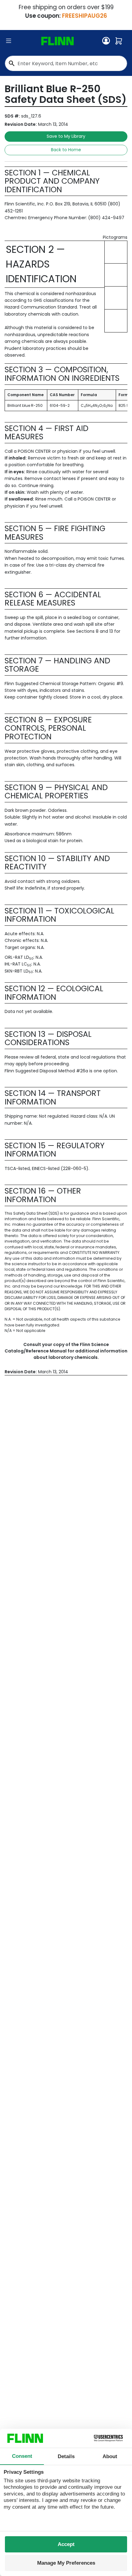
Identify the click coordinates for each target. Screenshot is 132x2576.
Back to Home (66, 150)
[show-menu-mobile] (9, 41)
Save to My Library (66, 136)
